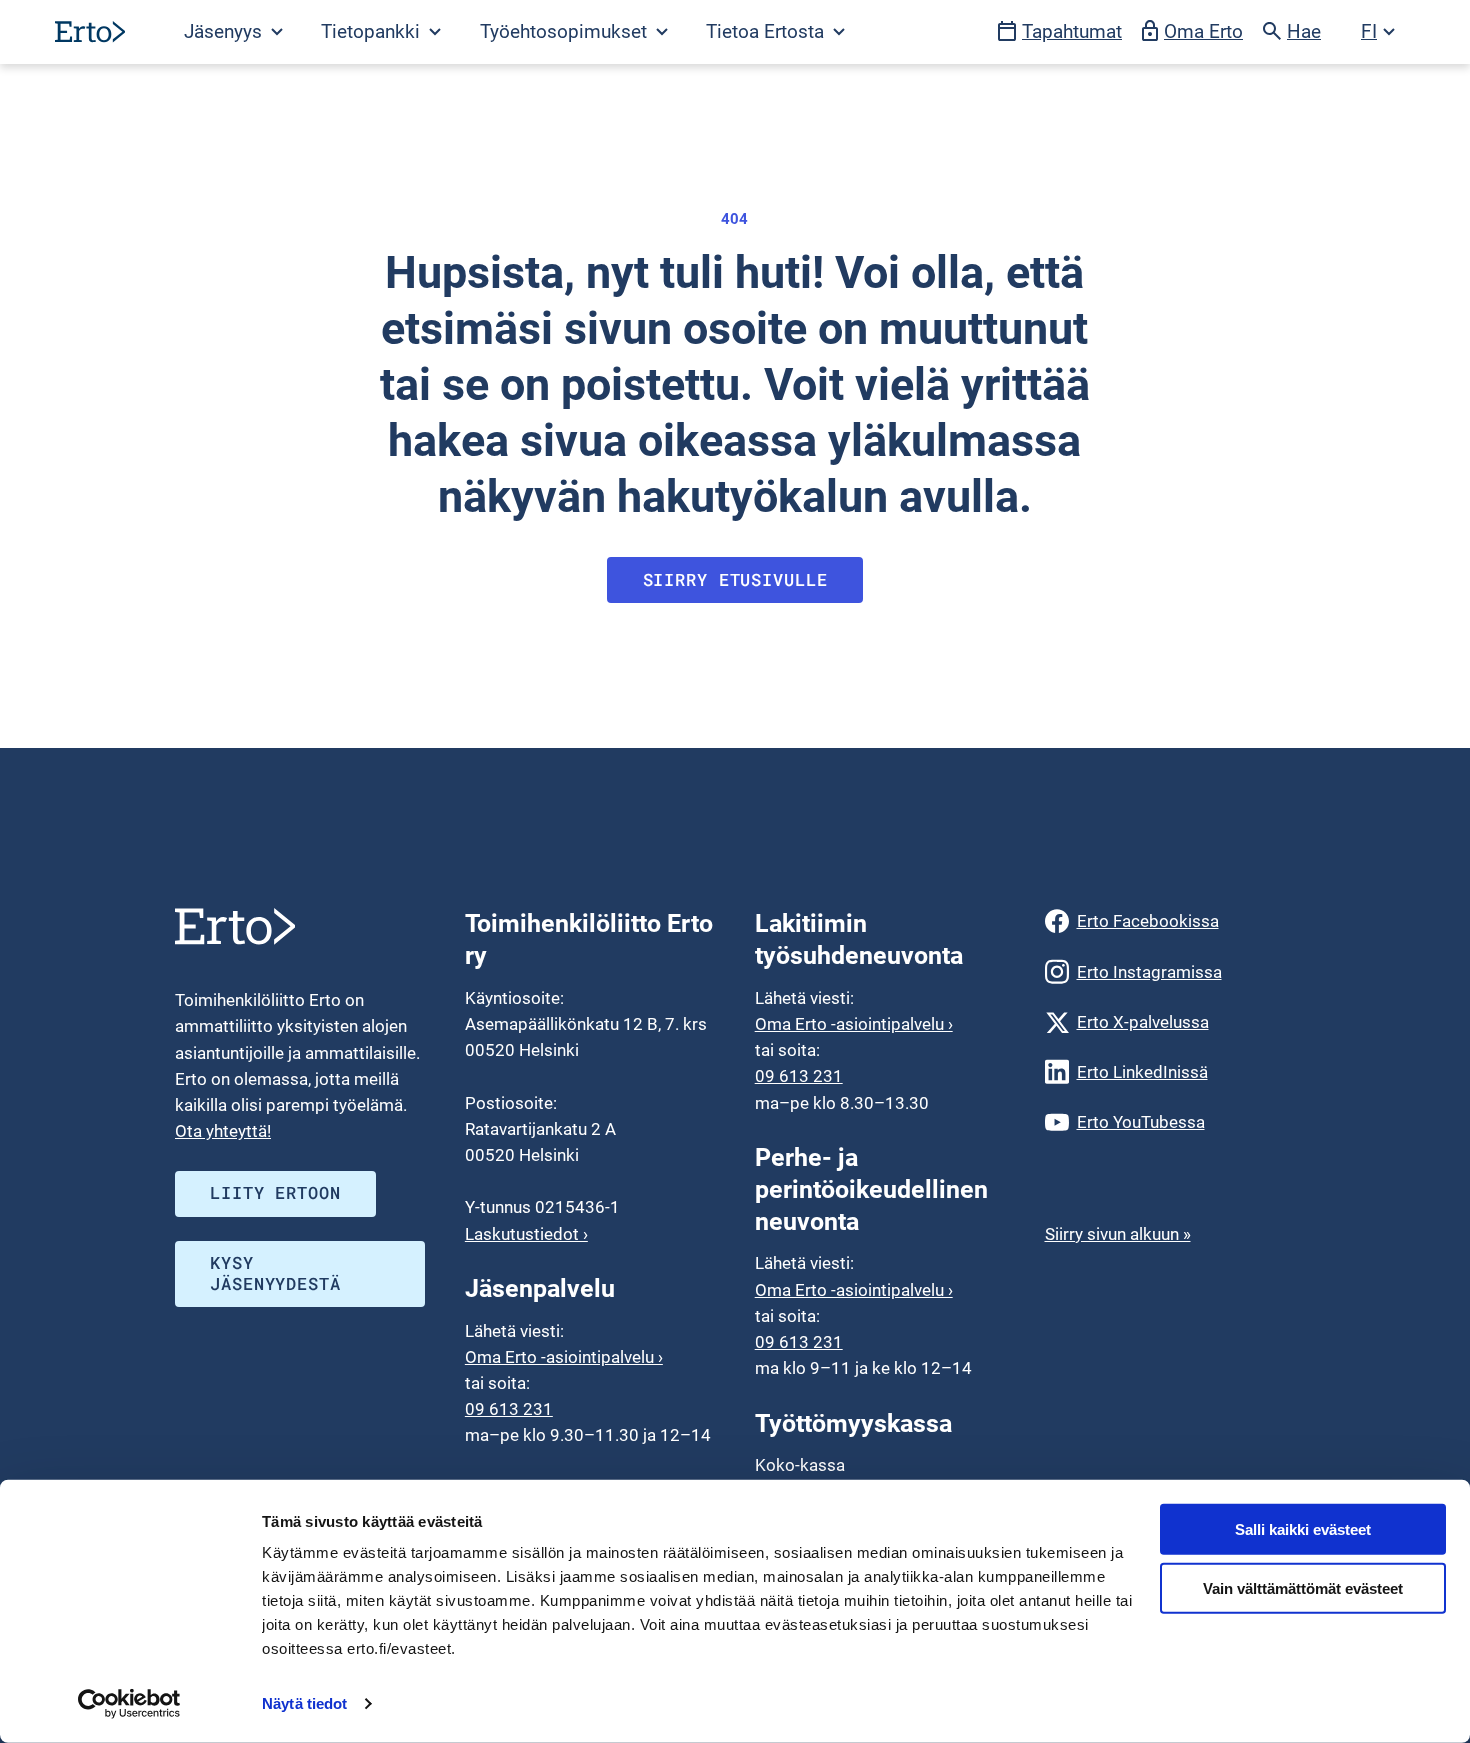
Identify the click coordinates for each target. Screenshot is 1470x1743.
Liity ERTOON (275, 1192)
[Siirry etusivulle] (90, 31)
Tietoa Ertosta (767, 31)
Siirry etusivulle (735, 579)
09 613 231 (509, 1409)
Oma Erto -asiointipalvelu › (564, 1357)
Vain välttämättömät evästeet (1303, 1588)
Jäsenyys (225, 31)
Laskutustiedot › (526, 1234)
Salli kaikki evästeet (1303, 1529)
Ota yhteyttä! (223, 1131)
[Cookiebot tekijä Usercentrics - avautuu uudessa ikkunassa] (129, 1704)
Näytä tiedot (304, 1703)
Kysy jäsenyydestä (275, 1273)
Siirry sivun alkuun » (1118, 1234)
